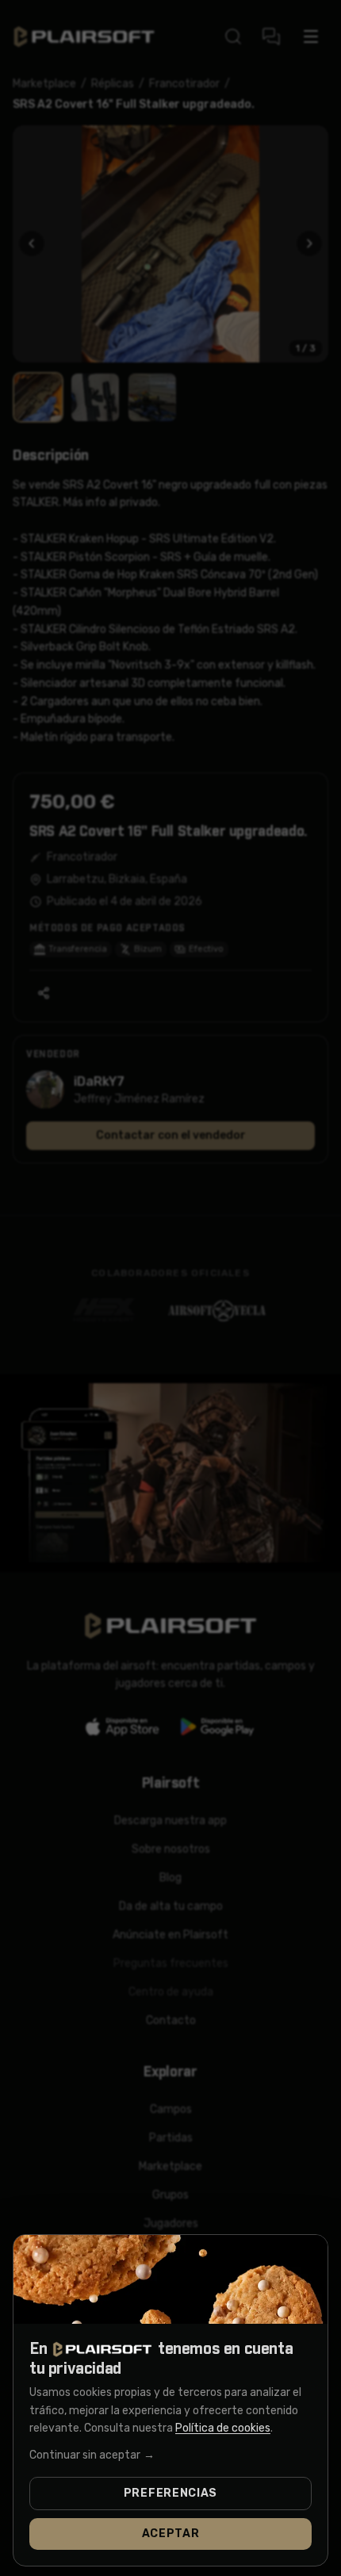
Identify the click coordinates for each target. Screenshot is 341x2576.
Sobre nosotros (171, 1849)
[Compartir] (44, 993)
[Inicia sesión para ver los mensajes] (271, 36)
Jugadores (171, 2223)
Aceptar (171, 2534)
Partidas (171, 2138)
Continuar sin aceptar (92, 2455)
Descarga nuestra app (170, 1821)
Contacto (171, 2020)
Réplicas (113, 84)
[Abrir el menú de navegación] (311, 36)
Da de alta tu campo (171, 1906)
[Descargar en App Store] (123, 1727)
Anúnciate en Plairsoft (170, 1935)
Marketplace (44, 84)
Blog (170, 1878)
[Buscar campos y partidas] (233, 36)
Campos (171, 2109)
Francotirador (184, 84)
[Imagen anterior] (32, 243)
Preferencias (170, 2493)
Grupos (170, 2195)
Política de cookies (223, 2428)
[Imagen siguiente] (309, 243)
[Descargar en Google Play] (218, 1727)
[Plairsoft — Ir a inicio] (84, 37)
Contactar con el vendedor (171, 1135)
